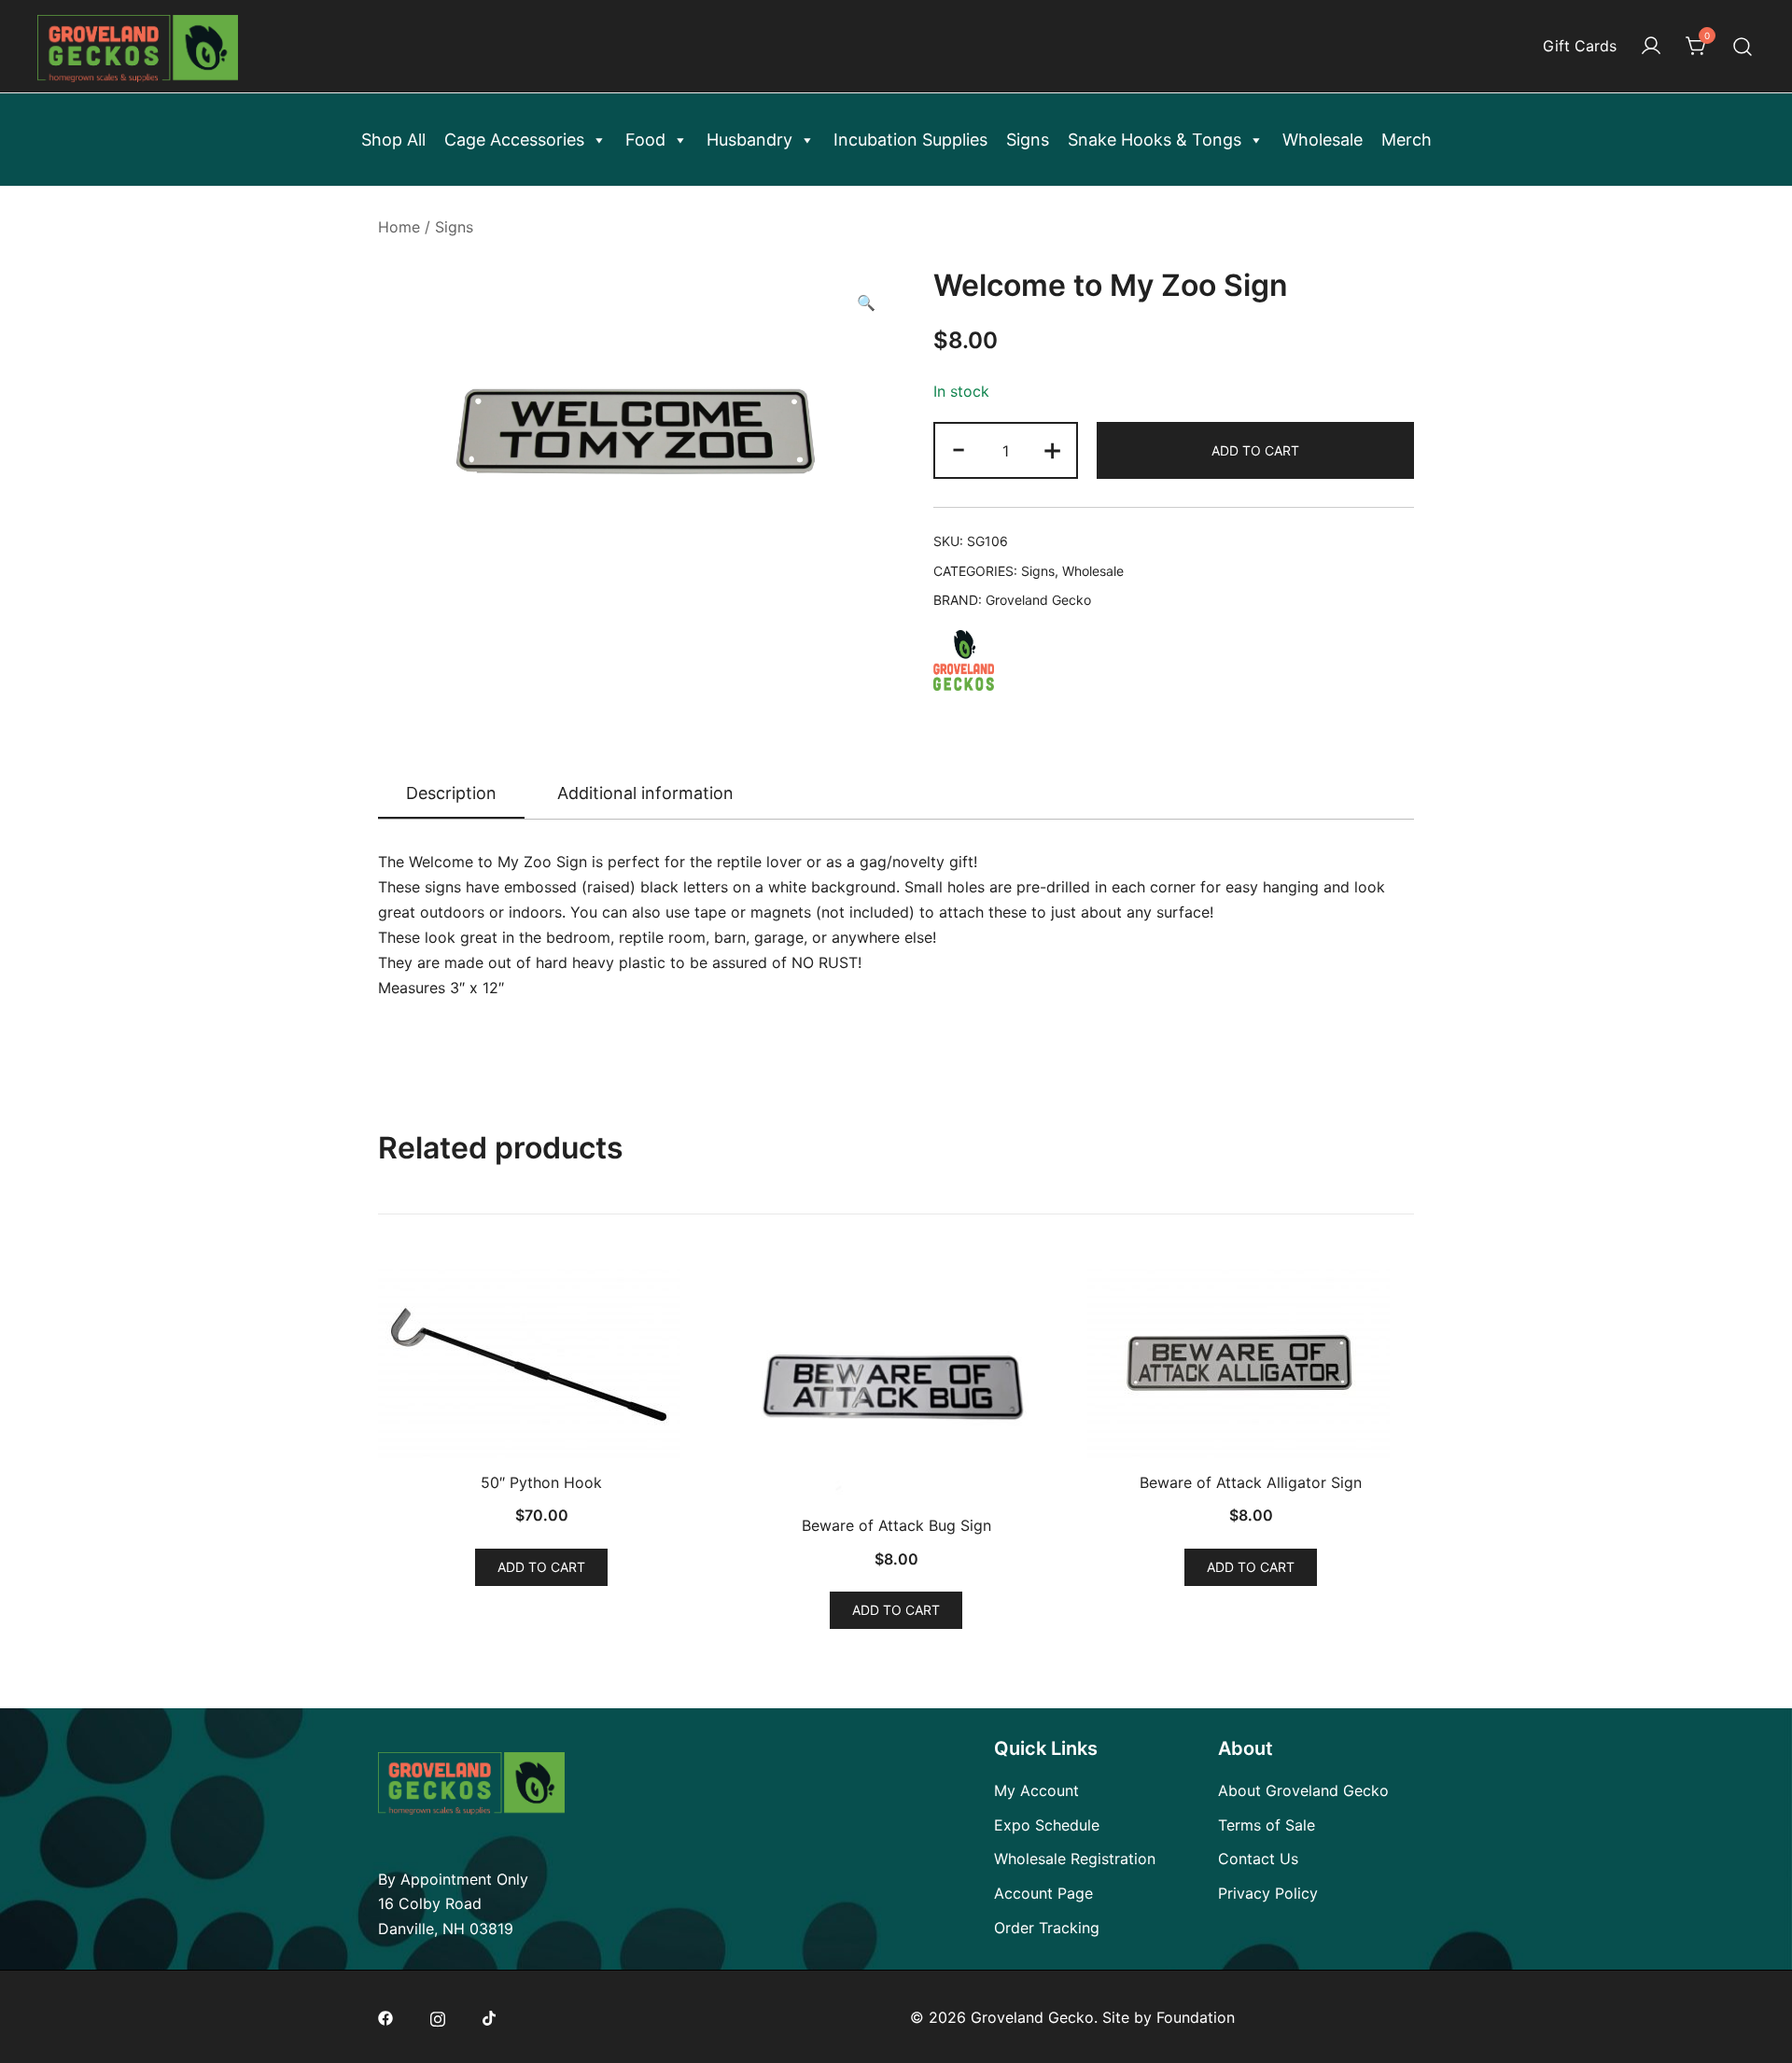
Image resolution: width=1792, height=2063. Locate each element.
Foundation (1196, 2017)
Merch (1407, 140)
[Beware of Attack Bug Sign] (896, 1384)
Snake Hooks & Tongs (1155, 140)
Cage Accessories (514, 140)
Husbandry (749, 140)
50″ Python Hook (541, 1482)
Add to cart (1255, 450)
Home (399, 227)
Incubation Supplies (910, 140)
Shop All (393, 140)
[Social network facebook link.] (385, 2017)
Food (645, 140)
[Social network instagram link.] (438, 2017)
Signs (1028, 140)
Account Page (1043, 1893)
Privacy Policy (1268, 1893)
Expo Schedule (1047, 1825)
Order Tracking (1047, 1928)
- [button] (959, 449)
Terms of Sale (1267, 1825)
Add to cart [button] (541, 1567)
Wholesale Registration (1075, 1859)
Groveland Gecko (1038, 600)
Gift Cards (1580, 46)
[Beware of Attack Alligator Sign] (1251, 1362)
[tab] (451, 794)
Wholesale (1323, 140)
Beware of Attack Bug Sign (896, 1525)
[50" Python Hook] (541, 1362)
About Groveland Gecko (1303, 1790)
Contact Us (1258, 1859)
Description (451, 793)
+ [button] (1052, 449)
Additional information (645, 793)
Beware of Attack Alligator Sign (1251, 1482)
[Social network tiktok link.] (490, 2017)
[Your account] (1651, 47)
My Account (1036, 1790)
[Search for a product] (1743, 46)
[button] (866, 303)
